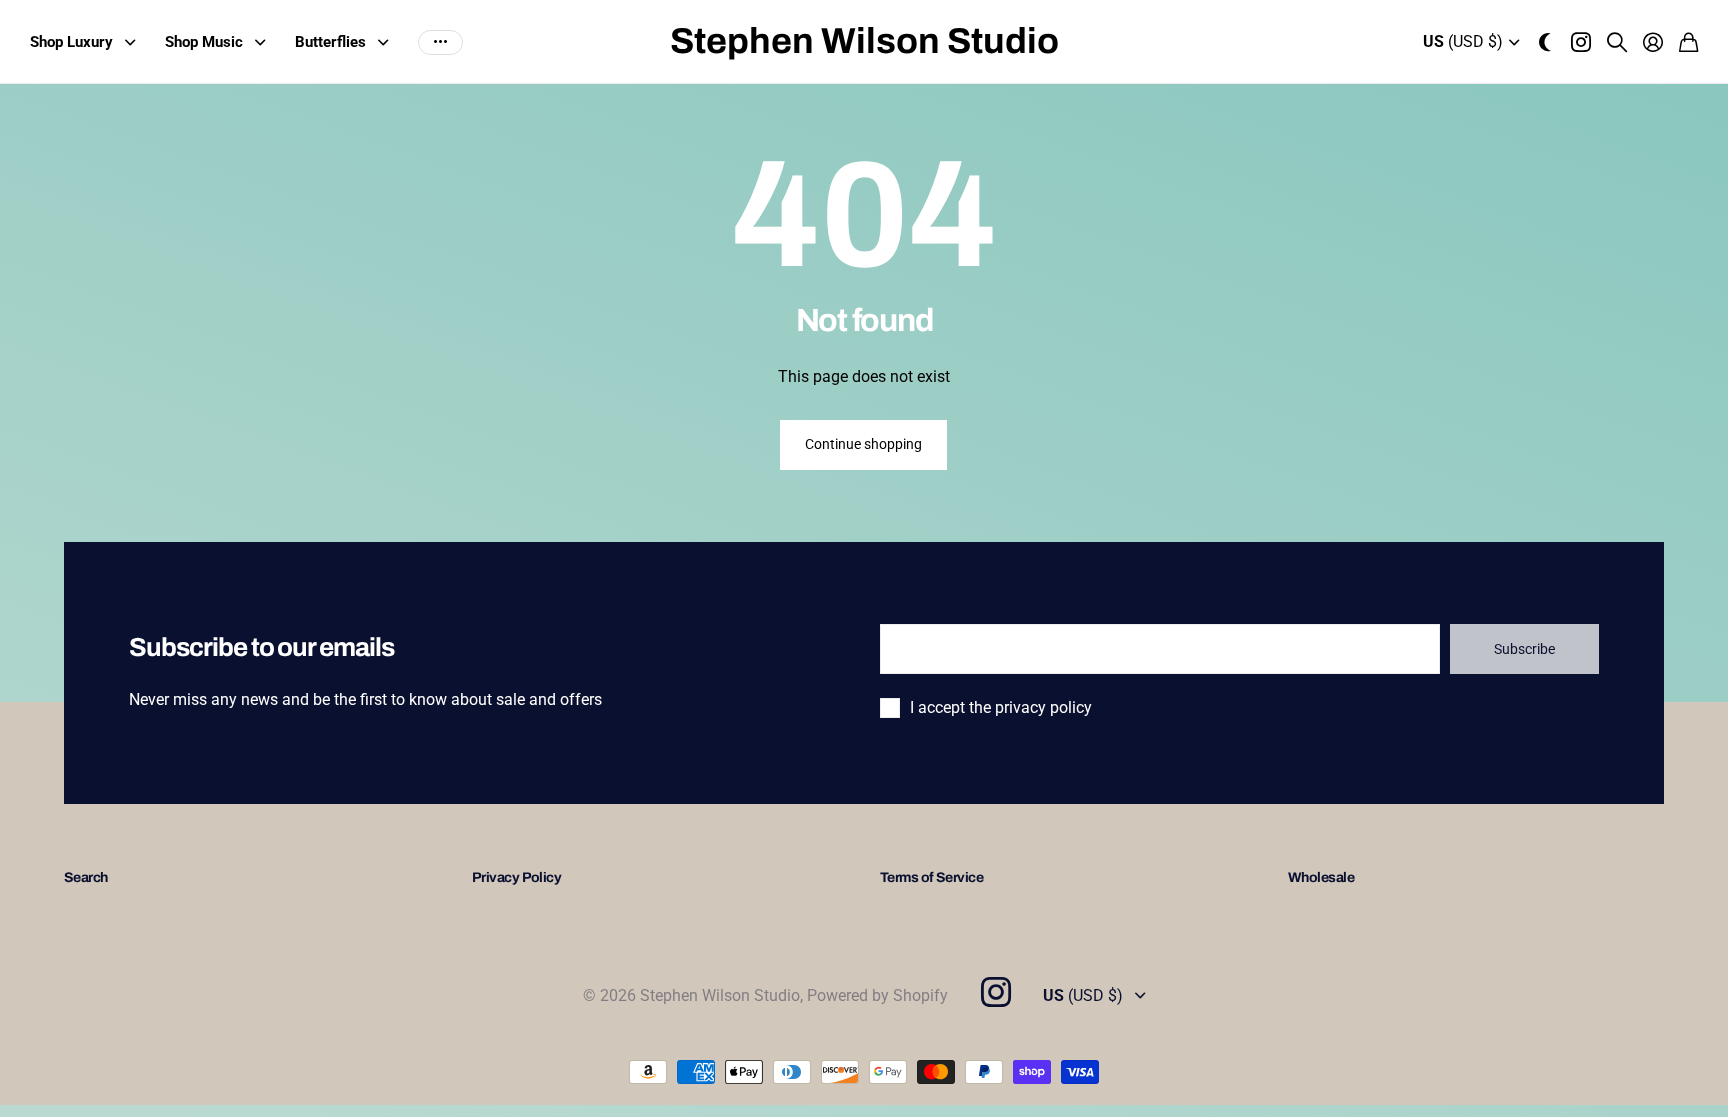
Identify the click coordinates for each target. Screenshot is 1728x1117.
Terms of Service (931, 877)
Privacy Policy (516, 877)
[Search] (1617, 42)
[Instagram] (995, 992)
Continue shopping (863, 444)
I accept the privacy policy (1001, 707)
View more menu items (440, 42)
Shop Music (204, 42)
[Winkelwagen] (1688, 42)
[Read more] (1581, 42)
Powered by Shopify (877, 995)
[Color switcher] (1545, 42)
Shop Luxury (71, 42)
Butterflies (330, 42)
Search (86, 877)
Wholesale (1321, 877)
